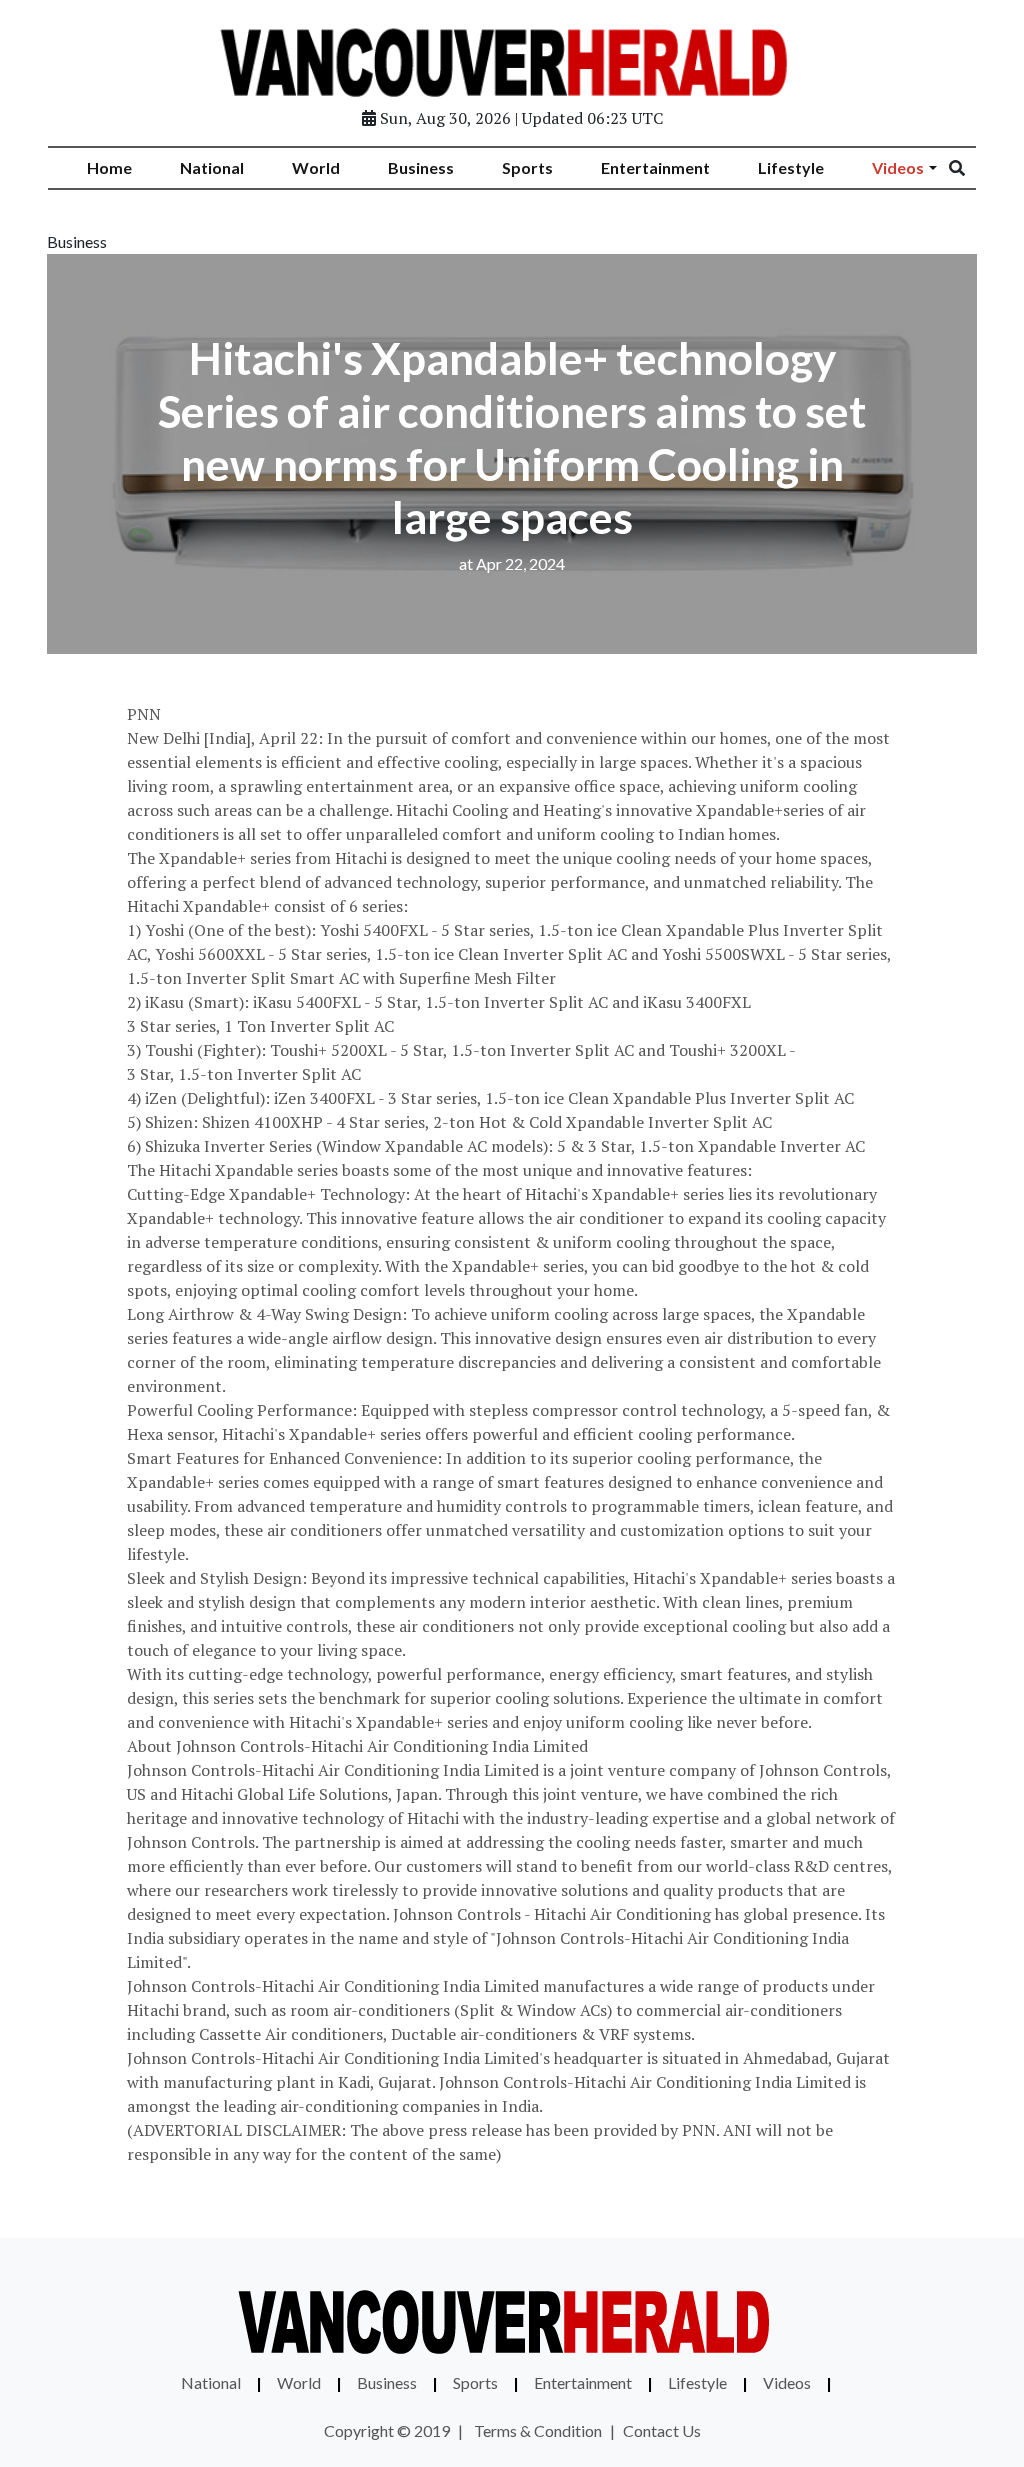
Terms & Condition (538, 2430)
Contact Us (662, 2430)
